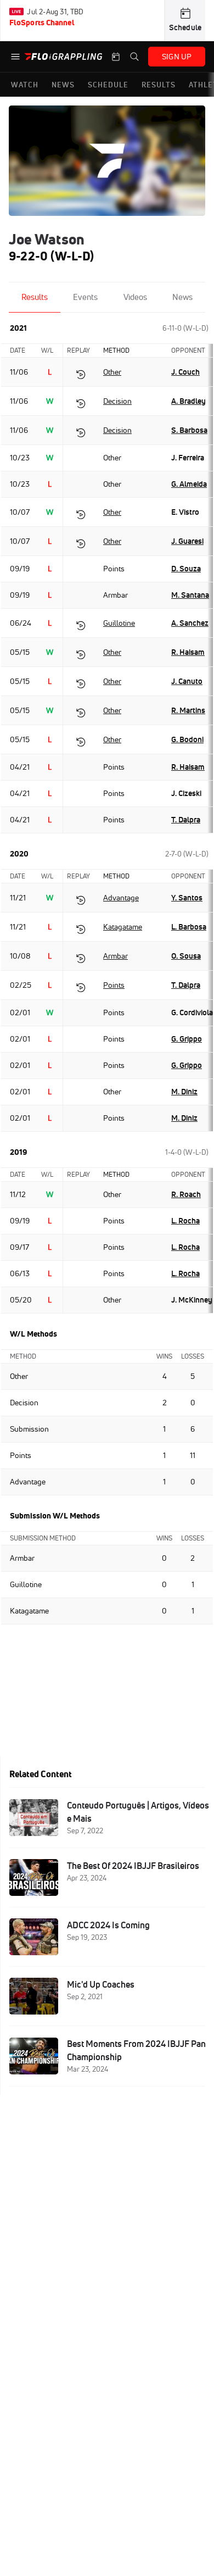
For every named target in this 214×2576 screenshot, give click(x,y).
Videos (135, 297)
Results (35, 297)
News (182, 297)
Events (85, 297)
